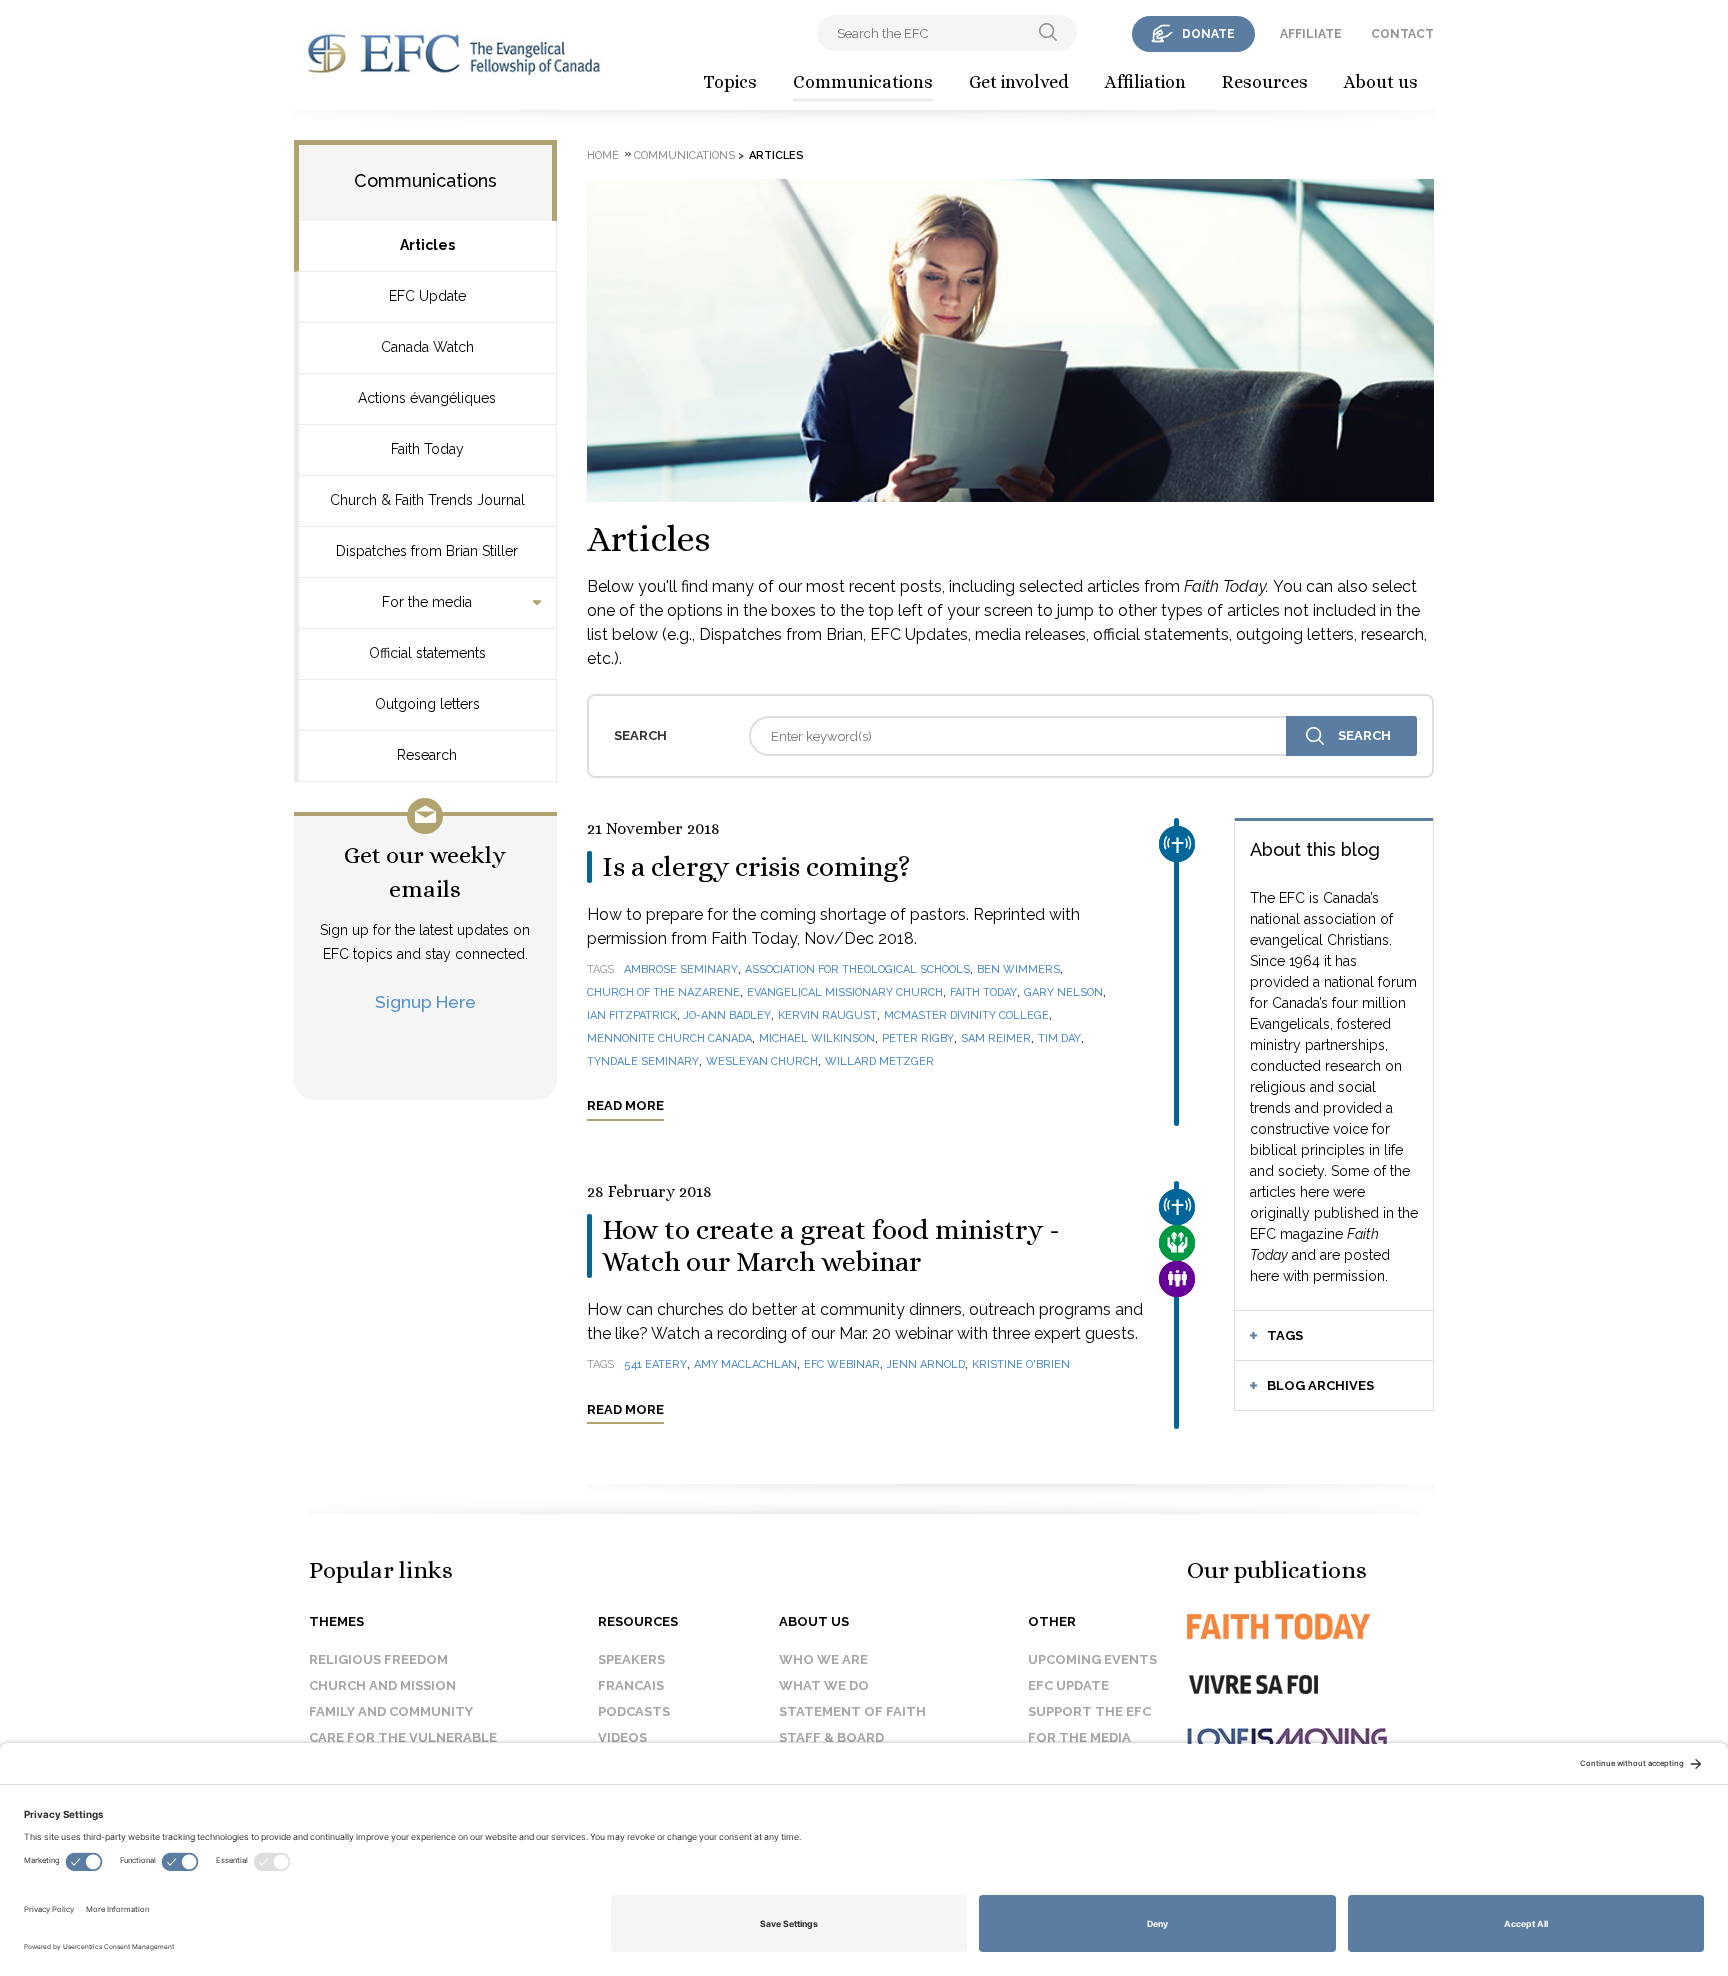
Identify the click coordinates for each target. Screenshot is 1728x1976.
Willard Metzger (879, 1061)
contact (1402, 34)
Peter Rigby (918, 1038)
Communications (863, 82)
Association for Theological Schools (857, 969)
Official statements (427, 653)
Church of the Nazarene (663, 992)
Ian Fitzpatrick (632, 1015)
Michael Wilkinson (817, 1038)
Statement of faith (852, 1711)
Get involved (1019, 82)
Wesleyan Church (762, 1061)
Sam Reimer (996, 1038)
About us (1381, 82)
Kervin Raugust (827, 1015)
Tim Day (1059, 1038)
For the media (427, 602)
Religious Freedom (378, 1659)
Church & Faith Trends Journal (427, 500)
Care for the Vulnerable (403, 1737)
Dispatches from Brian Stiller (427, 551)
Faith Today (427, 449)
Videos (622, 1737)
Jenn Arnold (926, 1364)
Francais (631, 1685)
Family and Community (391, 1711)
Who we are (823, 1659)
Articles (427, 245)
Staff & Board (831, 1737)
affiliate (1311, 34)
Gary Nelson (1063, 992)
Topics (730, 82)
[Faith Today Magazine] (1318, 1626)
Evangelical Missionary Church (845, 992)
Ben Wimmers (1018, 969)
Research (427, 755)
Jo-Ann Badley (727, 1015)
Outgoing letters (427, 704)
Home (603, 155)
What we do (824, 1685)
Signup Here (425, 1001)
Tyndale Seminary (643, 1061)
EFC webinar (842, 1364)
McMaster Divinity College (966, 1015)
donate (1208, 34)
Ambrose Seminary (681, 969)
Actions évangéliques (427, 398)
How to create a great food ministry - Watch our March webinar (831, 1246)
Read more (625, 1105)
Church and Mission (382, 1685)
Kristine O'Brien (1021, 1364)
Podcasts (634, 1711)
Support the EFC (1089, 1711)
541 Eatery (655, 1364)
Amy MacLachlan (745, 1364)
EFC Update (427, 296)
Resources (1265, 82)
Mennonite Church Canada (669, 1038)
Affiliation (1145, 82)
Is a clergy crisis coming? (756, 867)
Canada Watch (427, 347)
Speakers (631, 1659)
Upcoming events (1092, 1659)
